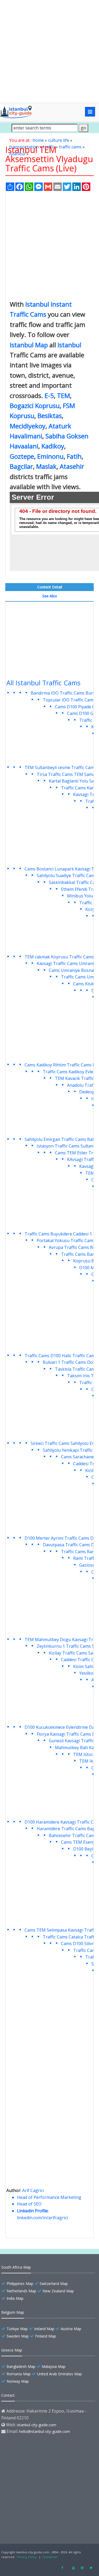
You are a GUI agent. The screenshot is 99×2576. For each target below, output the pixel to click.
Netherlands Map (21, 2291)
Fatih (74, 456)
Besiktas (50, 416)
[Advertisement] (49, 51)
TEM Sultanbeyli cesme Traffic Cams (60, 767)
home (38, 140)
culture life (59, 140)
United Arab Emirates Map (59, 2374)
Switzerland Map (54, 2284)
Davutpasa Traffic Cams (66, 1545)
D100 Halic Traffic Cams (74, 1356)
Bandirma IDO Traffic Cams (58, 693)
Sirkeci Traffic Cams (50, 1443)
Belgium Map (13, 2312)
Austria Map (71, 2329)
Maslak (46, 466)
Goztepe (22, 456)
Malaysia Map (54, 2366)
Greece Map (12, 2350)
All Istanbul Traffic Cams (43, 683)
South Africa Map (16, 2267)
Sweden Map (18, 2336)
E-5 (49, 395)
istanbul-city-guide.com (37, 2425)
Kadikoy (53, 446)
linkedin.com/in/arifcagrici (42, 2218)
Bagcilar (21, 466)
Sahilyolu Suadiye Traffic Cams (67, 875)
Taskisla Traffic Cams (76, 1369)
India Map (15, 2298)
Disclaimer (50, 2557)
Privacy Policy (27, 2557)
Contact (8, 2395)
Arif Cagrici (33, 2190)
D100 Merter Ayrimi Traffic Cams (57, 1538)
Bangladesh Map (21, 2366)
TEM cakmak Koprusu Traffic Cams (59, 957)
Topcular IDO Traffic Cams (69, 700)
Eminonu (50, 456)
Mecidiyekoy (28, 426)
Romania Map (19, 2374)
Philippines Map (20, 2284)
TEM (63, 395)
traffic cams (70, 147)
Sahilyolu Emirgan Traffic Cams (55, 1139)
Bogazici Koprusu (35, 406)
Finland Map (46, 2336)
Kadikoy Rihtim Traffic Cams (64, 1065)
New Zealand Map (58, 2291)
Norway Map (18, 2381)
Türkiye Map (17, 2329)
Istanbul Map (29, 345)
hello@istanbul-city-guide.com (44, 2431)
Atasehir (72, 466)
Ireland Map (44, 2329)
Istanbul (69, 345)
